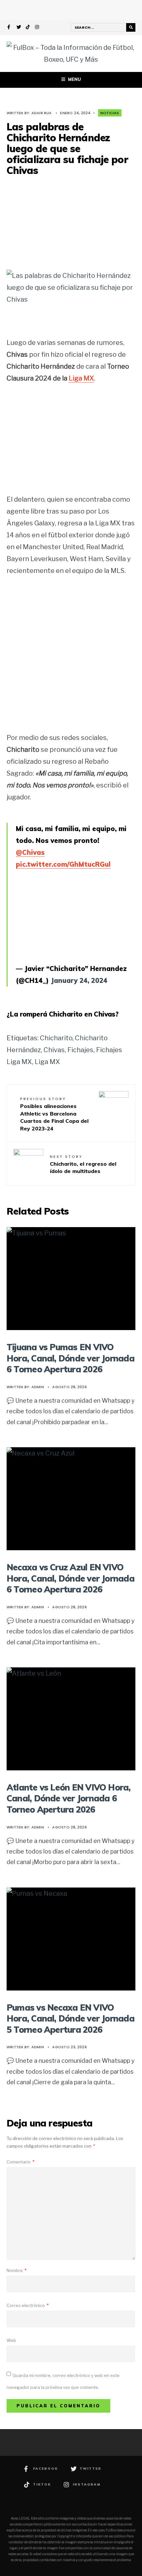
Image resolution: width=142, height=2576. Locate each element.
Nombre (17, 2270)
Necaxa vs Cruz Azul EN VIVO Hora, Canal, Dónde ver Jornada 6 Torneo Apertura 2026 (71, 1578)
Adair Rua (42, 113)
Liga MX (81, 378)
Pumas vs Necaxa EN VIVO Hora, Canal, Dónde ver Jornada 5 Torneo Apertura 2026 (71, 2018)
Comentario (20, 2162)
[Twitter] (19, 28)
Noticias (110, 113)
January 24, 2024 (79, 980)
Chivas (54, 1050)
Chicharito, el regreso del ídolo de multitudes (83, 1164)
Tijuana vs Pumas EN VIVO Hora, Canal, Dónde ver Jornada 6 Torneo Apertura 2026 (71, 1358)
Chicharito (56, 1038)
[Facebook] (10, 28)
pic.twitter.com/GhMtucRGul (63, 864)
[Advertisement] (71, 222)
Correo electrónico (28, 2305)
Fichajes (80, 1050)
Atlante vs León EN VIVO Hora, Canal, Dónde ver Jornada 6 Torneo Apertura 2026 (69, 1798)
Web (11, 2340)
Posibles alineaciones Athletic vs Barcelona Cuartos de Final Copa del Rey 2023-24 (54, 1114)
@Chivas (30, 852)
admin (38, 1387)
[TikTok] (28, 28)
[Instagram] (37, 28)
